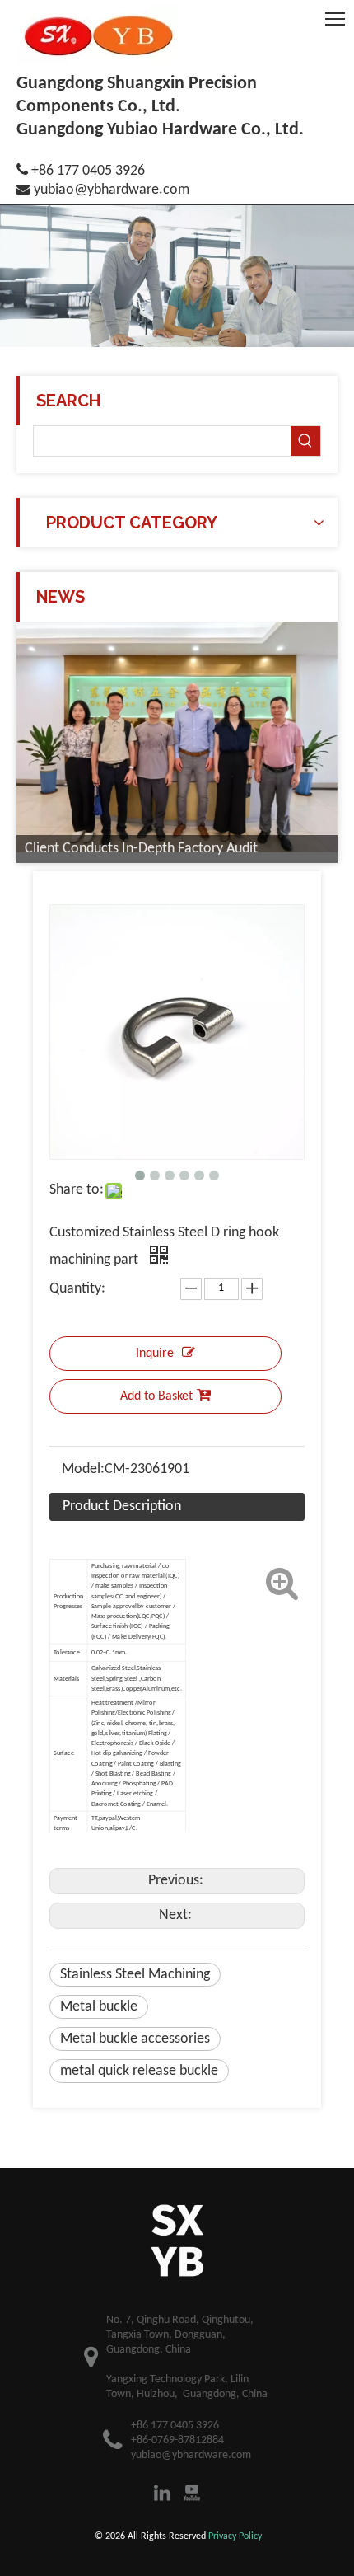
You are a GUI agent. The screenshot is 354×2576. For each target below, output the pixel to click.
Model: (83, 1469)
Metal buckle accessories (135, 2039)
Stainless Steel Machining (135, 1975)
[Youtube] (192, 2493)
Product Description (122, 1506)
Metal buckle (99, 2007)
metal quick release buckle (139, 2071)
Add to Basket (156, 1396)
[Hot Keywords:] (305, 441)
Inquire (155, 1354)
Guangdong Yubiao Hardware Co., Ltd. (160, 130)
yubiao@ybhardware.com (112, 190)
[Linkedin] (162, 2493)
